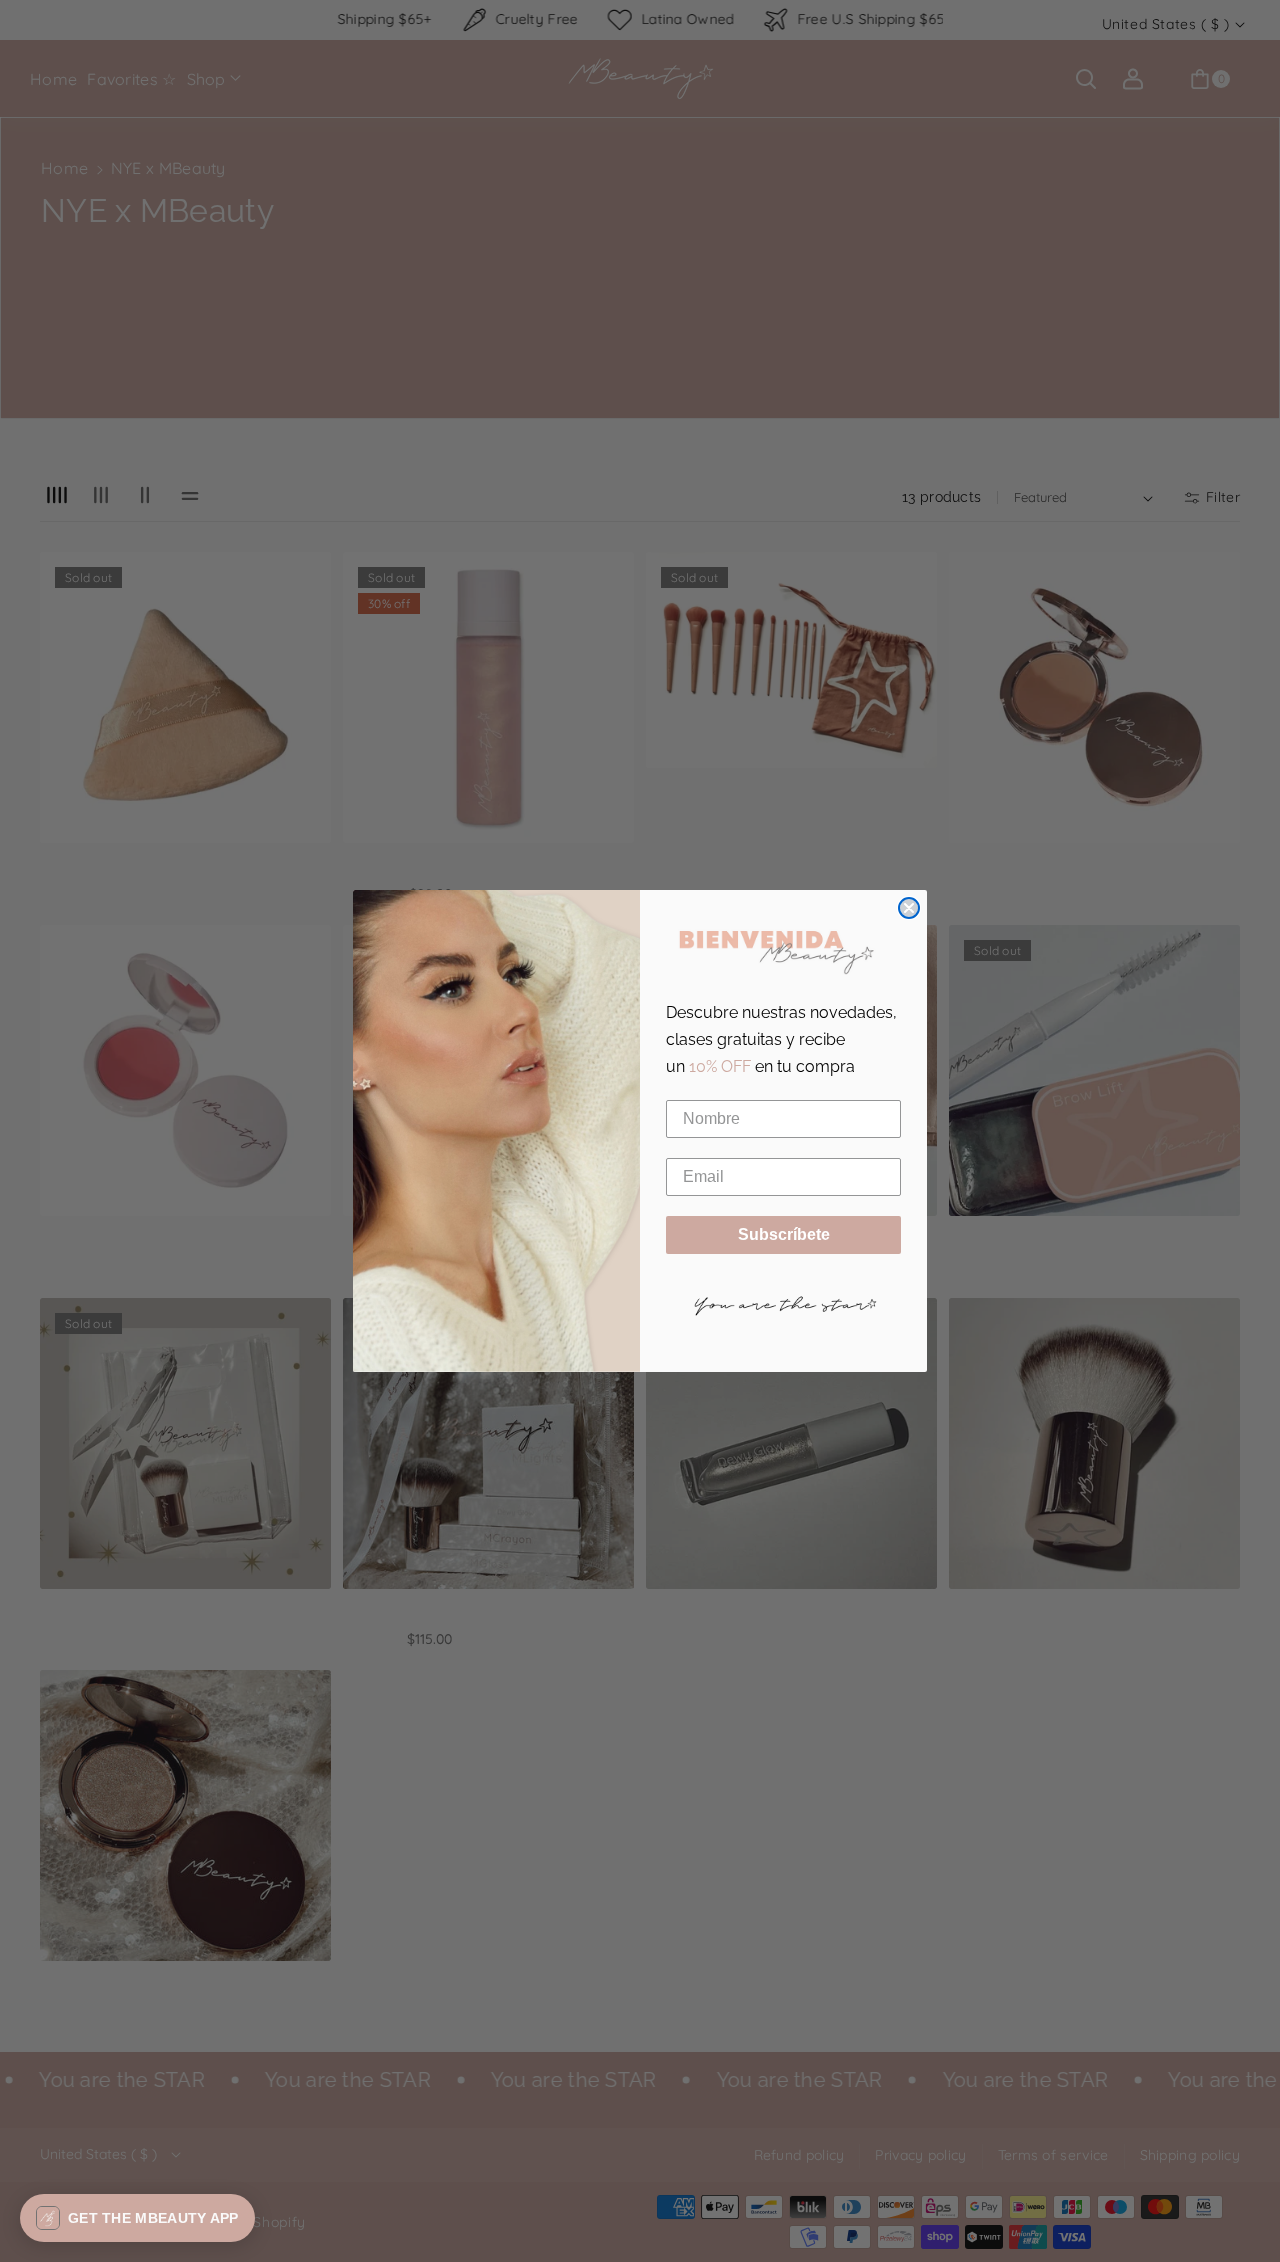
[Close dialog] (909, 908)
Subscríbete (784, 1234)
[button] (137, 2218)
